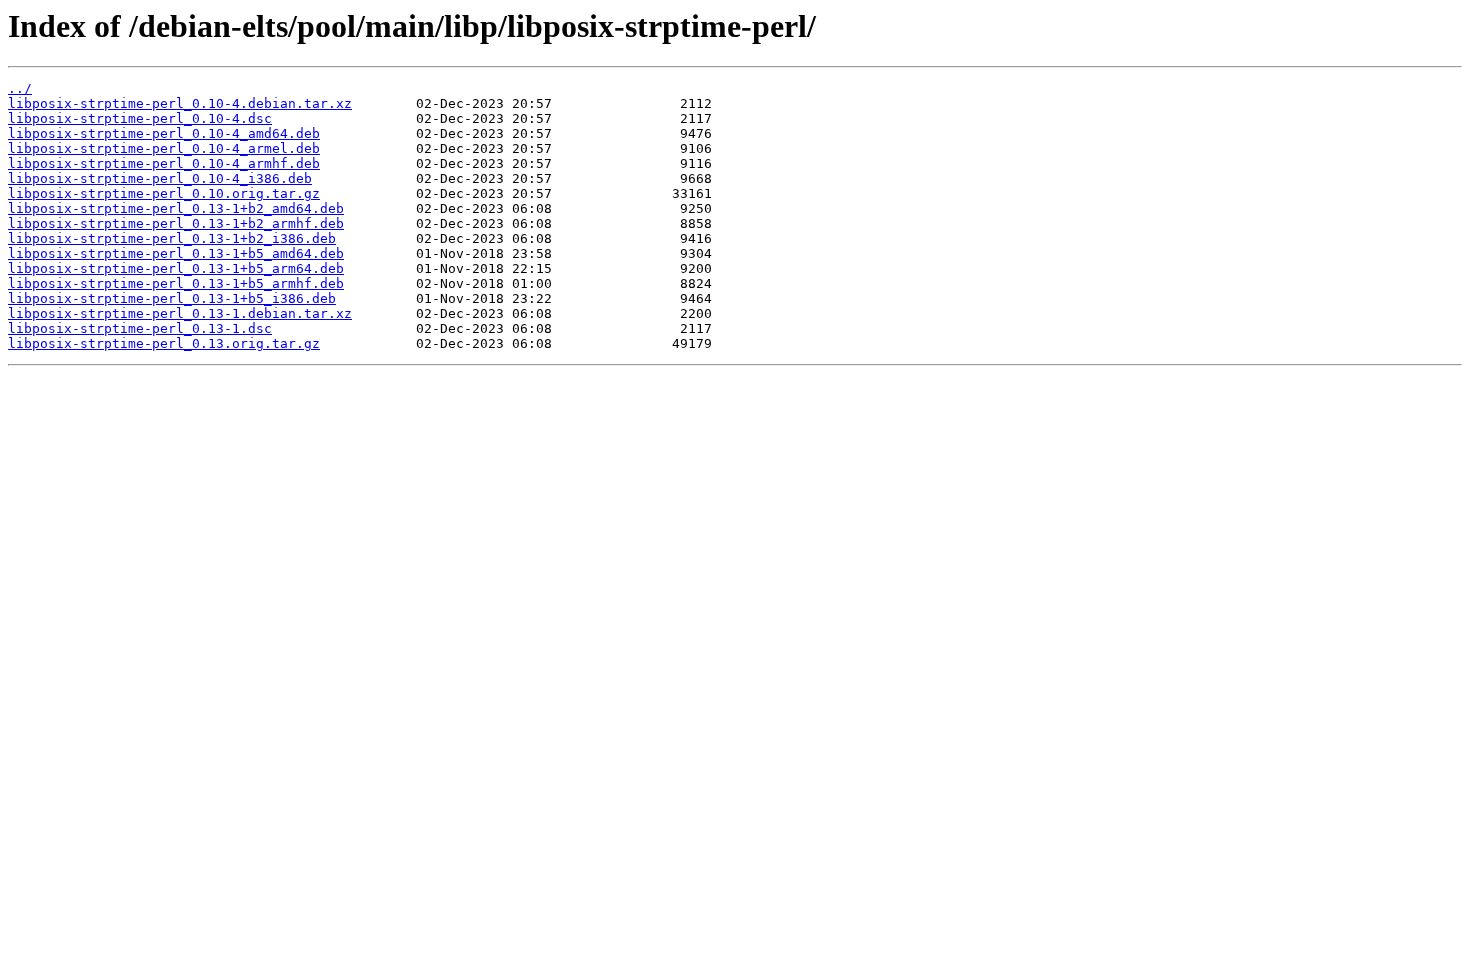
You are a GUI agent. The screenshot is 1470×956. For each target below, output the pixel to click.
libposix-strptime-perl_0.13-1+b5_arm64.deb (176, 268)
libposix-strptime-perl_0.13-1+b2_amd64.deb (176, 208)
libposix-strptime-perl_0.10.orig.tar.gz (164, 193)
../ (20, 88)
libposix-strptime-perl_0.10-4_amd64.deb (164, 133)
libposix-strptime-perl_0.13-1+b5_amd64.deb (176, 253)
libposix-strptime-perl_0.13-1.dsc (140, 328)
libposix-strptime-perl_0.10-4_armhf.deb (164, 163)
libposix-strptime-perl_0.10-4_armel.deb (164, 148)
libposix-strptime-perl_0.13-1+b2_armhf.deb (176, 223)
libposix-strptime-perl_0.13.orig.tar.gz (164, 343)
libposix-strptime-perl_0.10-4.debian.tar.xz (180, 103)
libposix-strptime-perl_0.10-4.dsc (140, 118)
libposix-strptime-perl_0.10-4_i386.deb (160, 178)
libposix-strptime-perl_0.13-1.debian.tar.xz (180, 313)
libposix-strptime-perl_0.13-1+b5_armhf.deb (176, 283)
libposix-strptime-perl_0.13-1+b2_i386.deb (172, 238)
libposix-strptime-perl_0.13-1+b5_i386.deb (172, 298)
